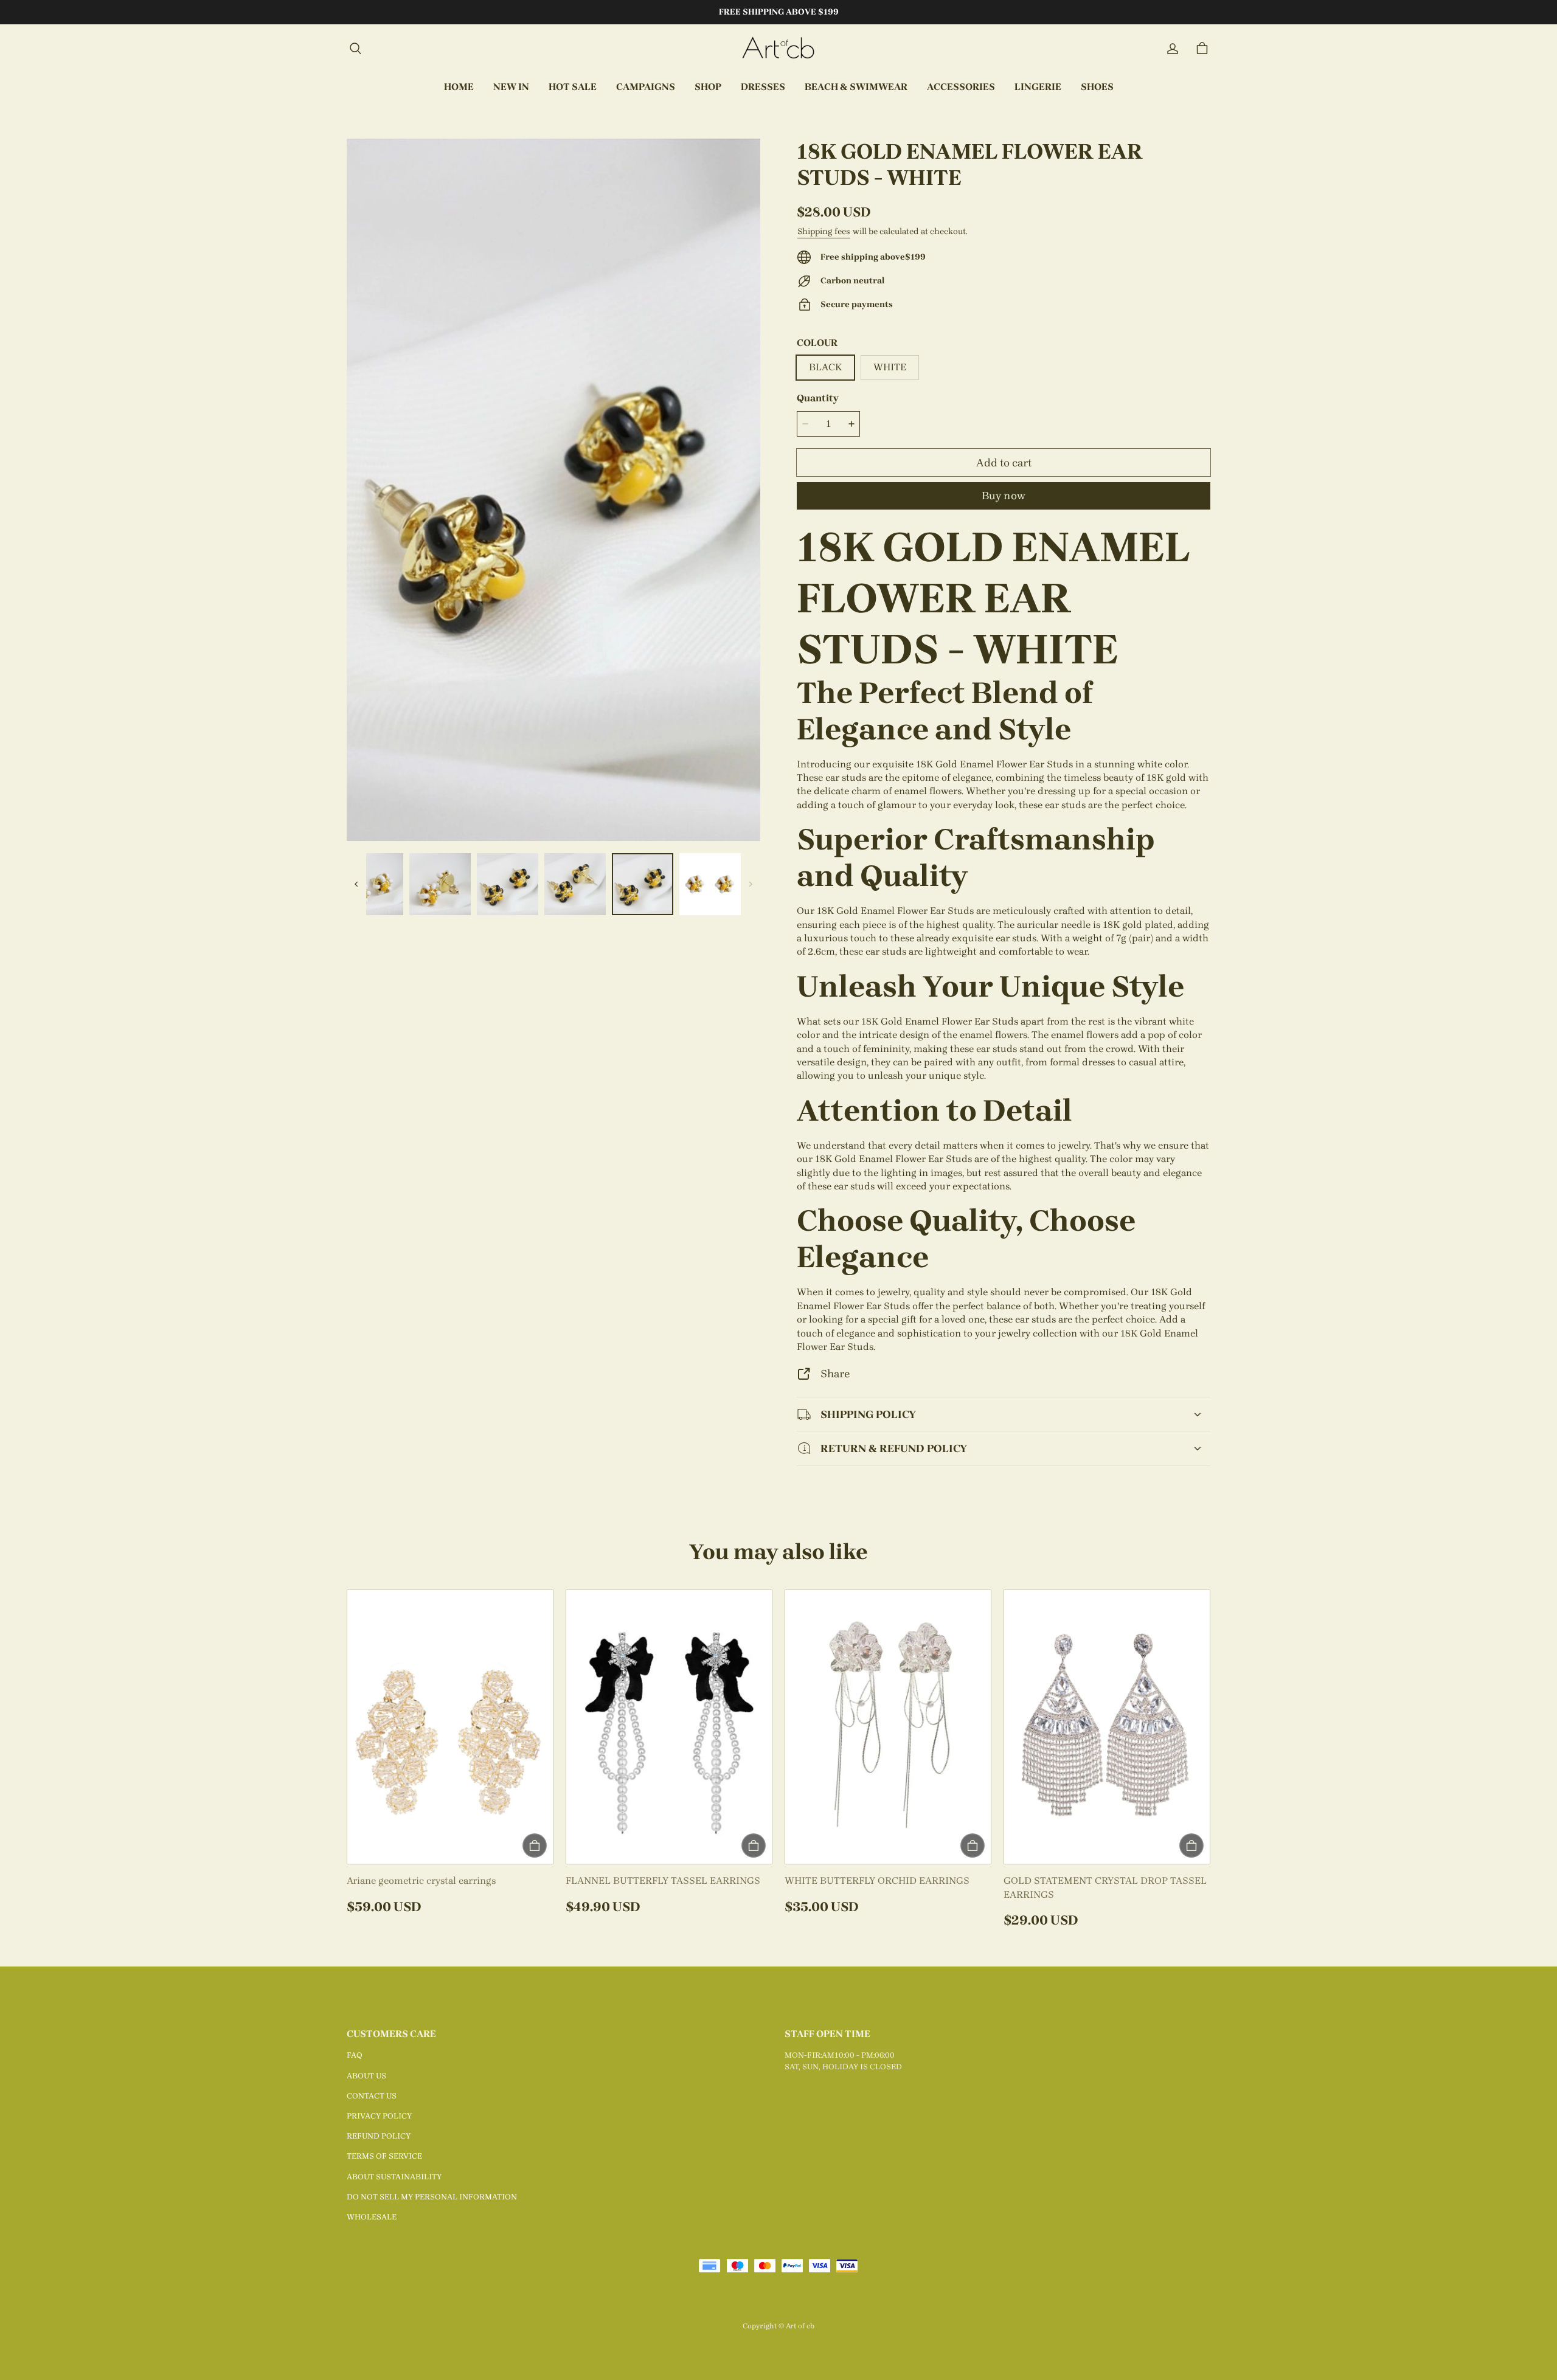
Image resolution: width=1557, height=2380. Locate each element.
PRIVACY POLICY (379, 2116)
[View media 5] (575, 884)
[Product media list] (553, 490)
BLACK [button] (825, 367)
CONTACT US (372, 2096)
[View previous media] (356, 884)
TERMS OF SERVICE (384, 2156)
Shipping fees (824, 231)
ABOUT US (366, 2076)
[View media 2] (373, 884)
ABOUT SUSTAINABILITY (394, 2177)
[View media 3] (440, 884)
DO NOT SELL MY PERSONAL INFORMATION (432, 2197)
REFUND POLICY (379, 2136)
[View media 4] (508, 884)
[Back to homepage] (778, 49)
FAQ (355, 2055)
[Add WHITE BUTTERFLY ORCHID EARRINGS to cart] (973, 1846)
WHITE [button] (890, 367)
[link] (646, 88)
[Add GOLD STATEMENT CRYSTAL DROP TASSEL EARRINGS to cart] (1191, 1846)
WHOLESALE (372, 2217)
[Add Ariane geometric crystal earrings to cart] (535, 1846)
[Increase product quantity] (851, 424)
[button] (355, 49)
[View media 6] (643, 884)
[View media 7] (710, 884)
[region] (553, 884)
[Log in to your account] (1173, 49)
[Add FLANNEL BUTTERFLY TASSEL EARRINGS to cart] (754, 1846)
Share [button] (835, 1373)
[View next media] (751, 884)
